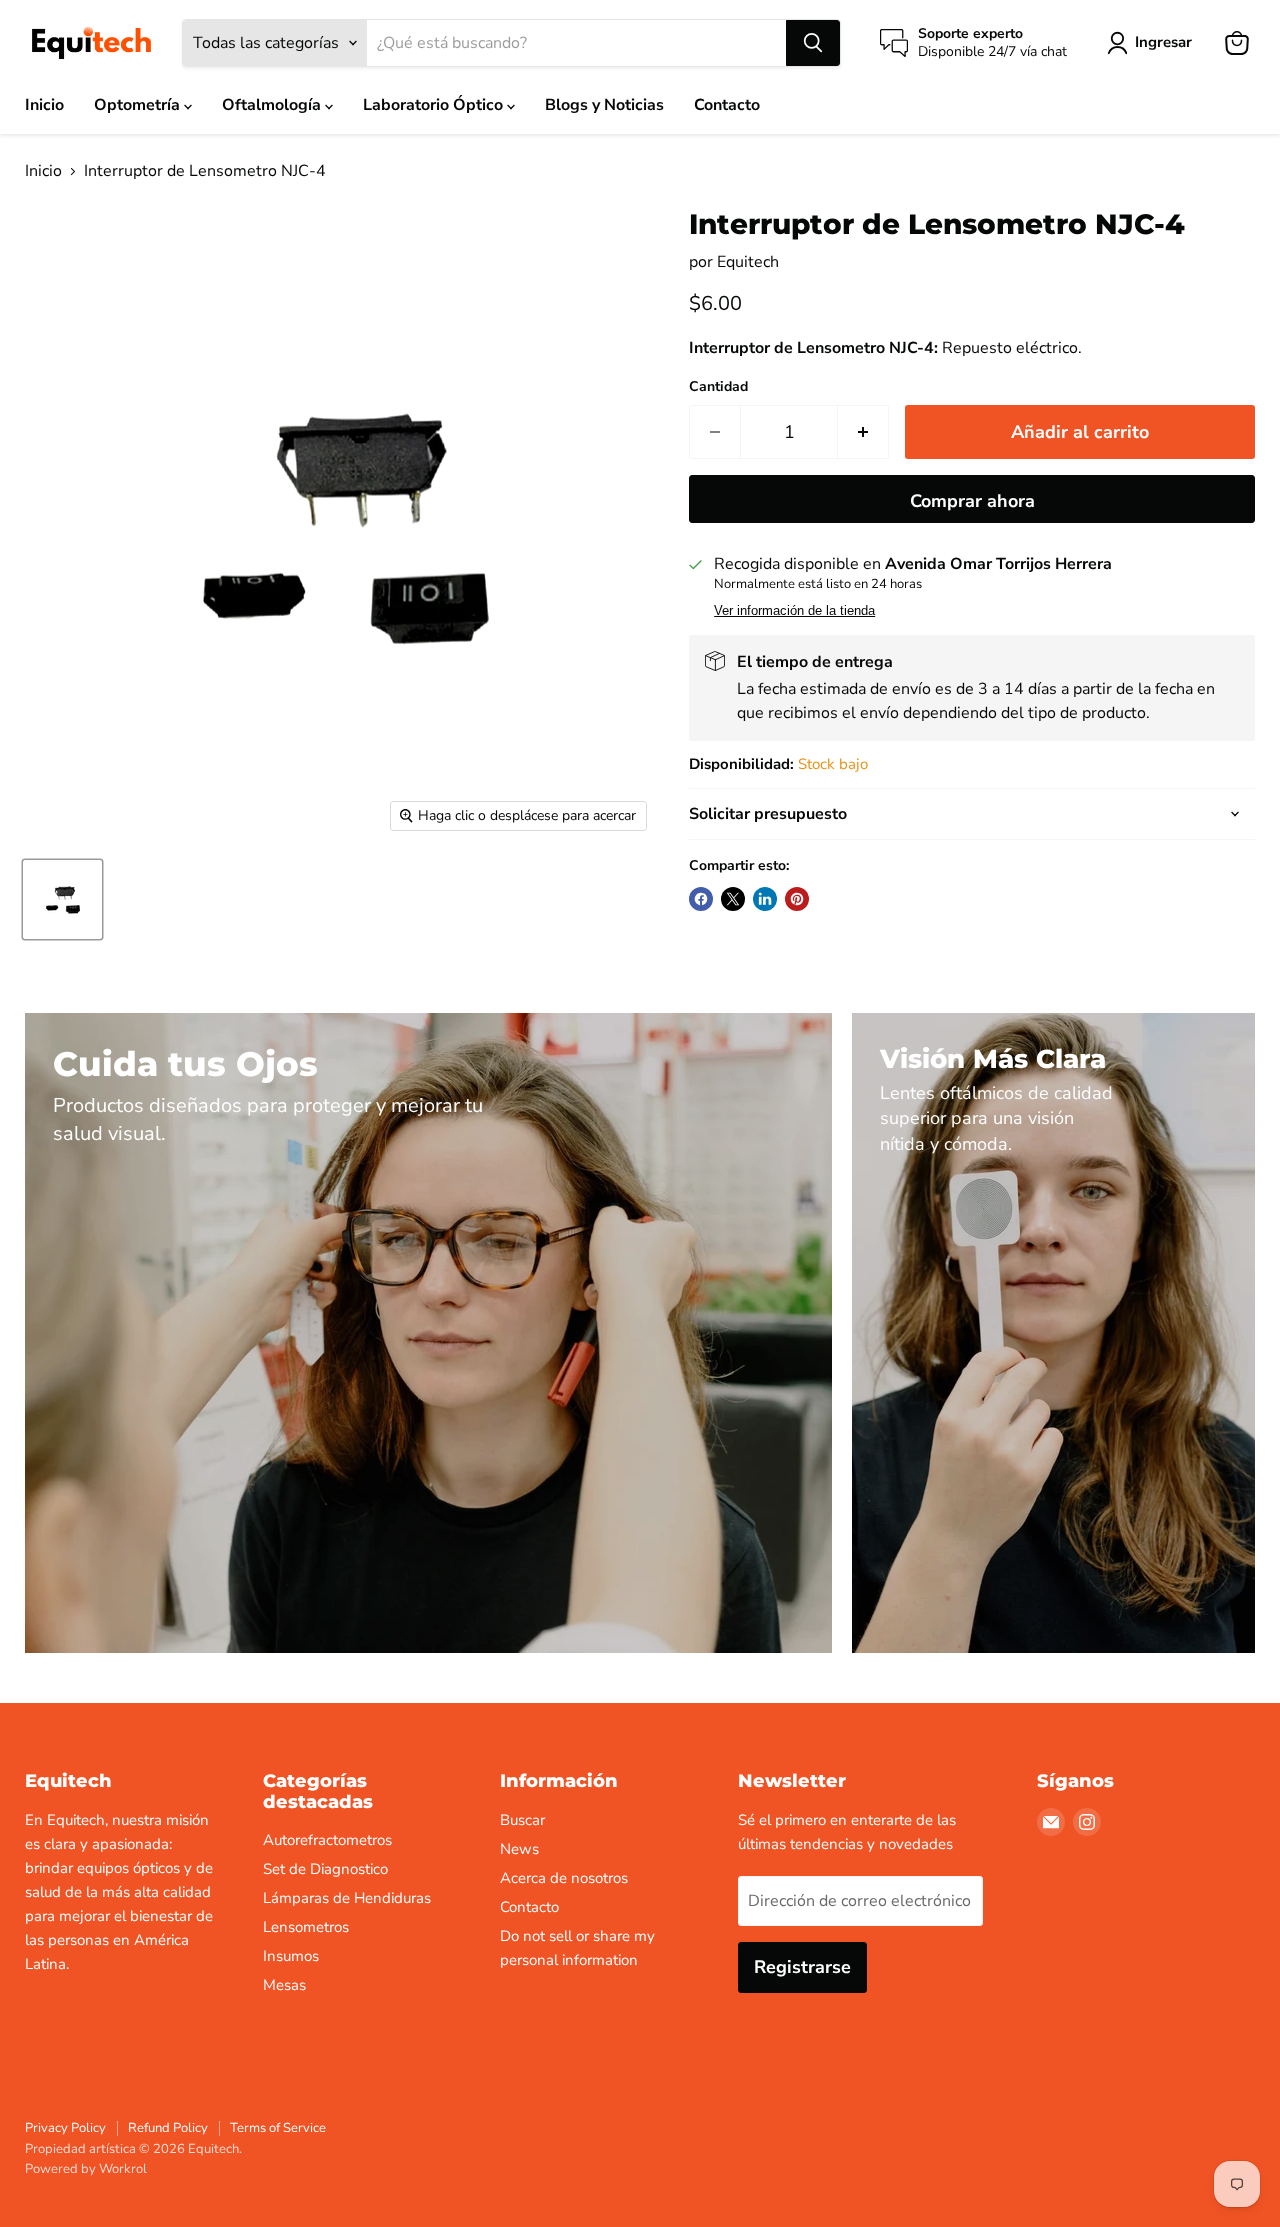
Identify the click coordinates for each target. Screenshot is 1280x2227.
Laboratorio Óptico (435, 105)
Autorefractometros (327, 1840)
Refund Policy (168, 2128)
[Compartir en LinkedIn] (765, 899)
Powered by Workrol (86, 2169)
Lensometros (306, 1927)
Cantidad (718, 387)
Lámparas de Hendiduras (347, 1898)
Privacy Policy (65, 2128)
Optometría (139, 105)
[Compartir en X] (733, 899)
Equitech (748, 262)
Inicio (44, 105)
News (519, 1849)
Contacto (727, 105)
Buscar (522, 1820)
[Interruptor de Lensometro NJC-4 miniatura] (62, 899)
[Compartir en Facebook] (701, 899)
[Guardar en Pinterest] (797, 899)
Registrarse (802, 1967)
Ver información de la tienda (794, 611)
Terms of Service (278, 2128)
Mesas (284, 1985)
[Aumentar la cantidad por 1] (863, 432)
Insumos (291, 1956)
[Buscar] (813, 43)
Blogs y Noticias (604, 105)
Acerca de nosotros (564, 1878)
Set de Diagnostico (325, 1869)
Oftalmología (273, 105)
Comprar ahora (972, 501)
